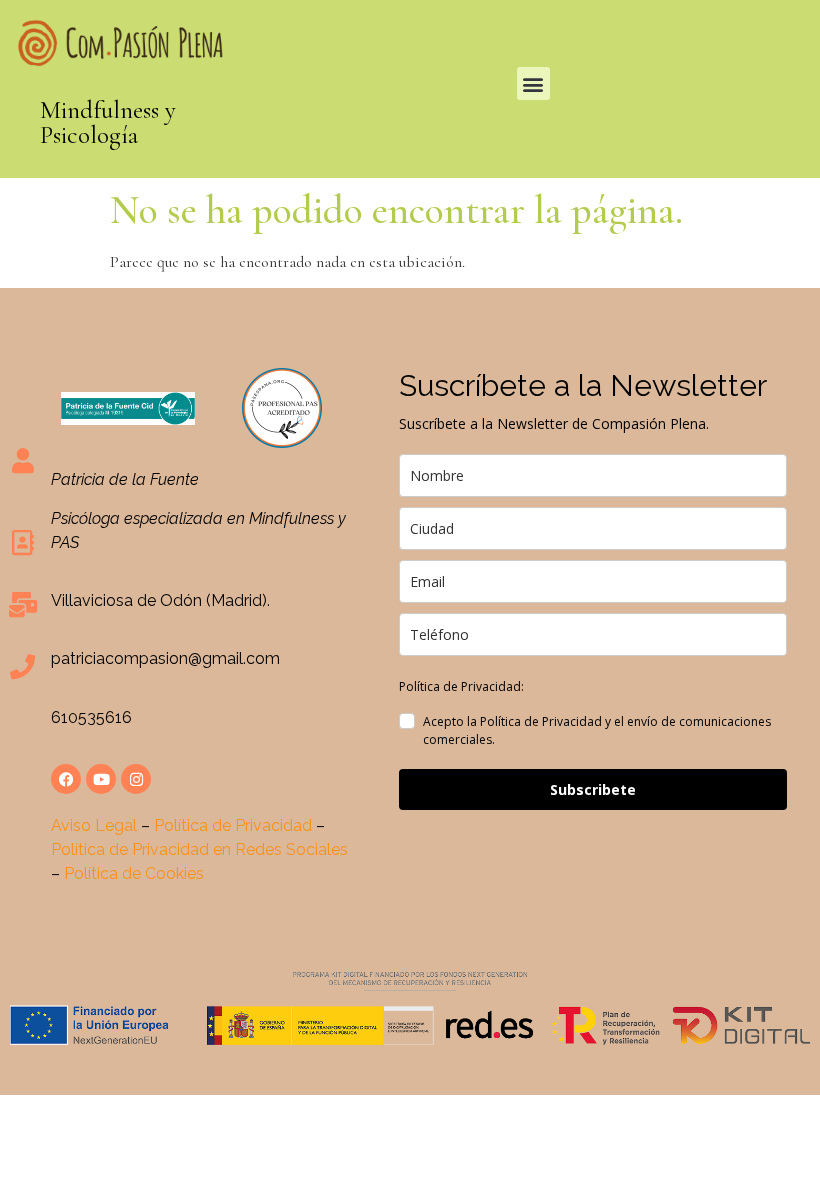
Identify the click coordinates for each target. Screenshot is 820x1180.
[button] (533, 83)
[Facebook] (66, 779)
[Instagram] (136, 779)
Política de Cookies (134, 873)
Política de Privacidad (233, 825)
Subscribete (593, 789)
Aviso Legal (94, 825)
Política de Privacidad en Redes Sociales (199, 849)
